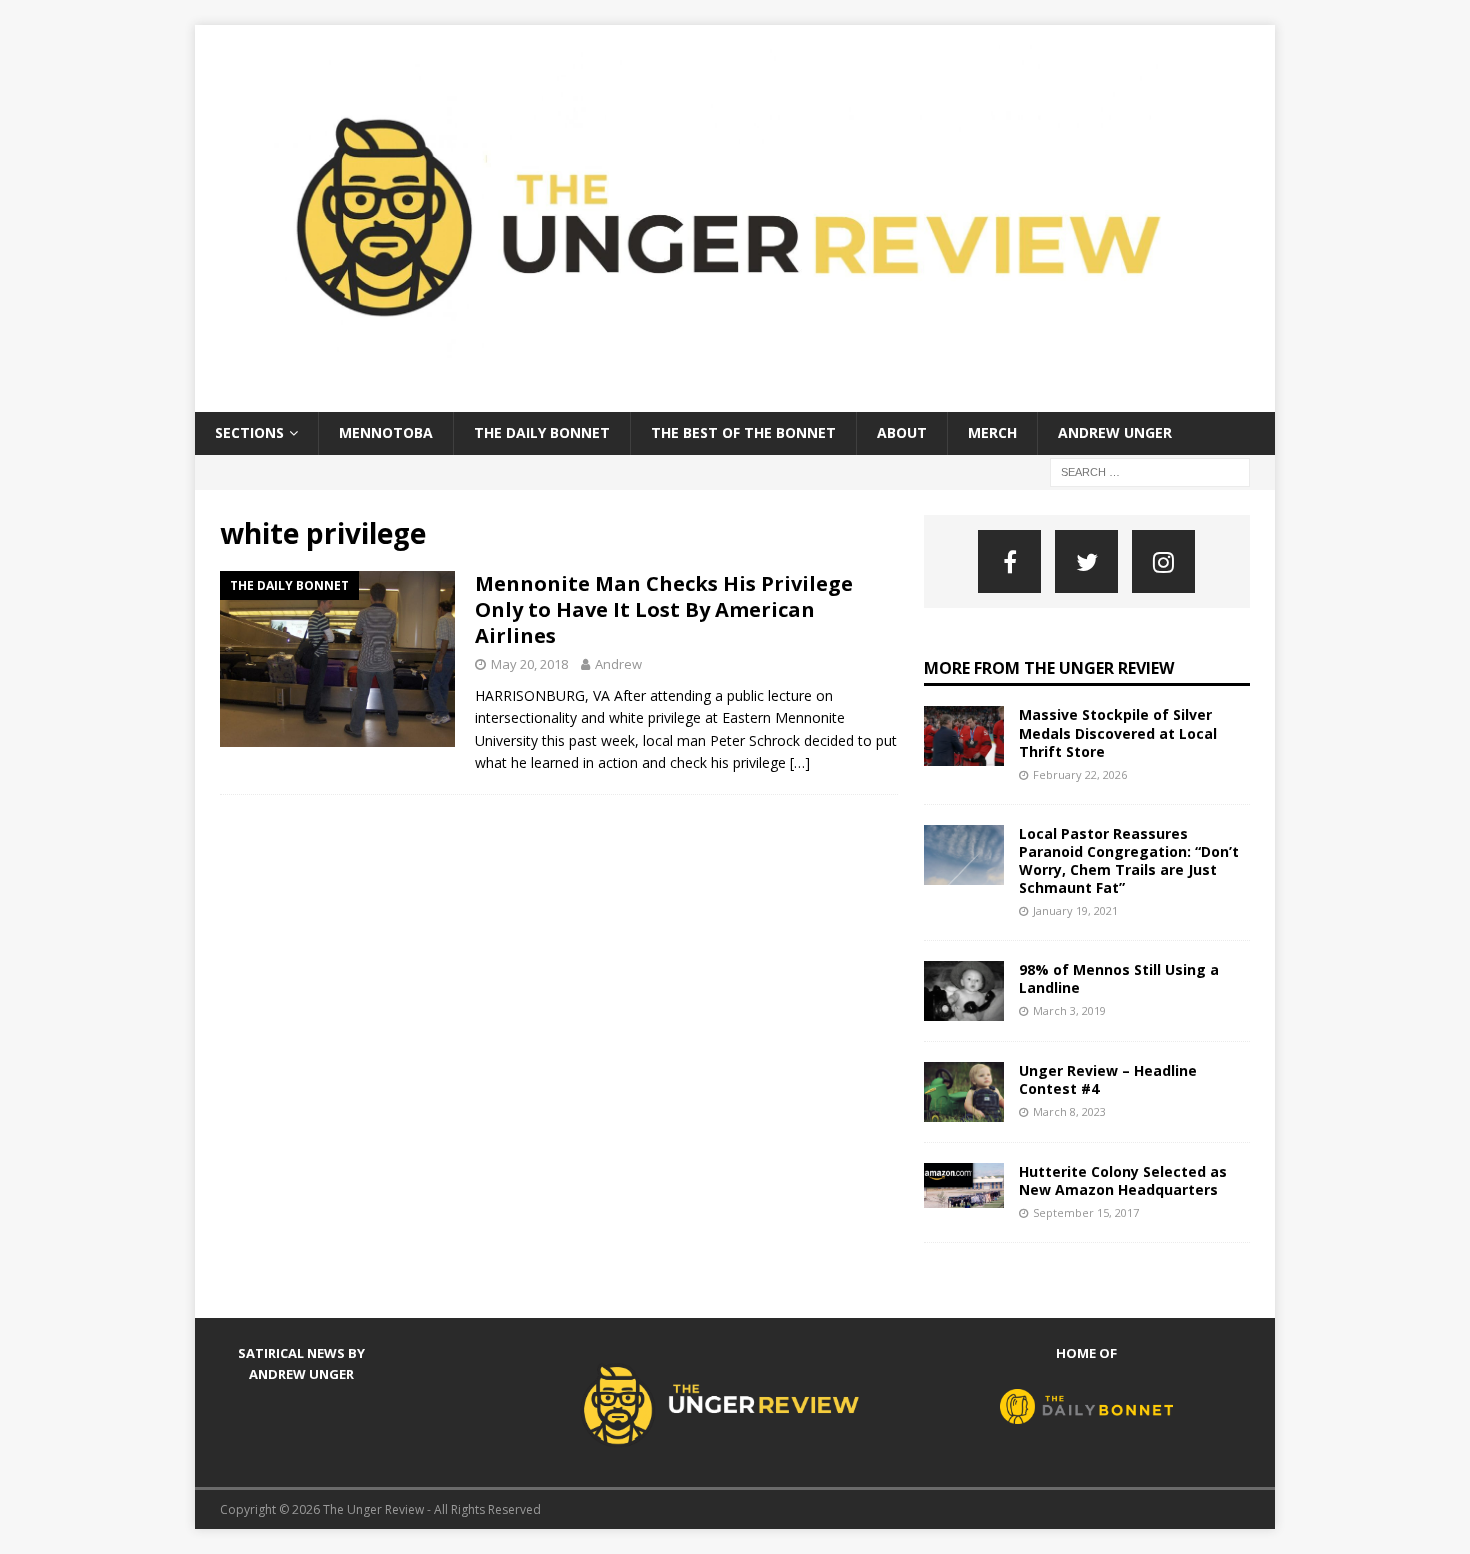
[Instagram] (1163, 561)
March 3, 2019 (1069, 1010)
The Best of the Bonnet (743, 432)
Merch (992, 432)
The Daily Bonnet (542, 432)
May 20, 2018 (529, 664)
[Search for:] (1150, 470)
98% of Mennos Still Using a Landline (1119, 978)
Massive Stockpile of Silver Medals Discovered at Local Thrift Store (1118, 732)
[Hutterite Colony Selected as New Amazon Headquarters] (964, 1185)
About (902, 432)
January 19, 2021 (1075, 910)
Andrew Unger (1115, 432)
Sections (249, 432)
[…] (800, 762)
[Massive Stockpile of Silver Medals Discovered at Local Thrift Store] (964, 736)
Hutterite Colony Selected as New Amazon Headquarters (1123, 1180)
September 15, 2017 (1086, 1212)
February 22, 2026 (1080, 774)
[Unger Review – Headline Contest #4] (964, 1092)
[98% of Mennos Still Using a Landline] (964, 991)
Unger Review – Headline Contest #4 (1108, 1079)
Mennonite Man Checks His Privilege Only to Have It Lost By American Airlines (664, 609)
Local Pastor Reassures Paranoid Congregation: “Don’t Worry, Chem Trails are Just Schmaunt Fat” (1129, 861)
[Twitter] (1086, 561)
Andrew (618, 664)
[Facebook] (1009, 561)
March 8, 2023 (1069, 1111)
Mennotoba (386, 432)
